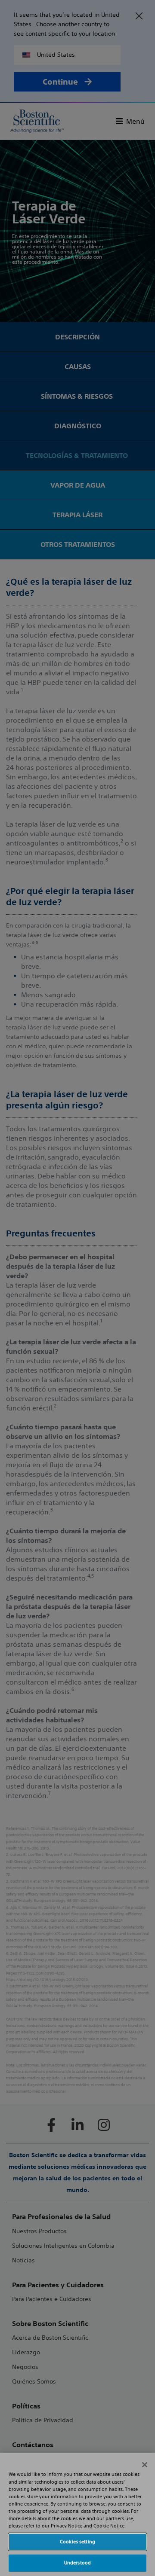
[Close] (145, 2465)
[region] (77, 2514)
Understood (77, 2563)
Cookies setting (77, 2542)
